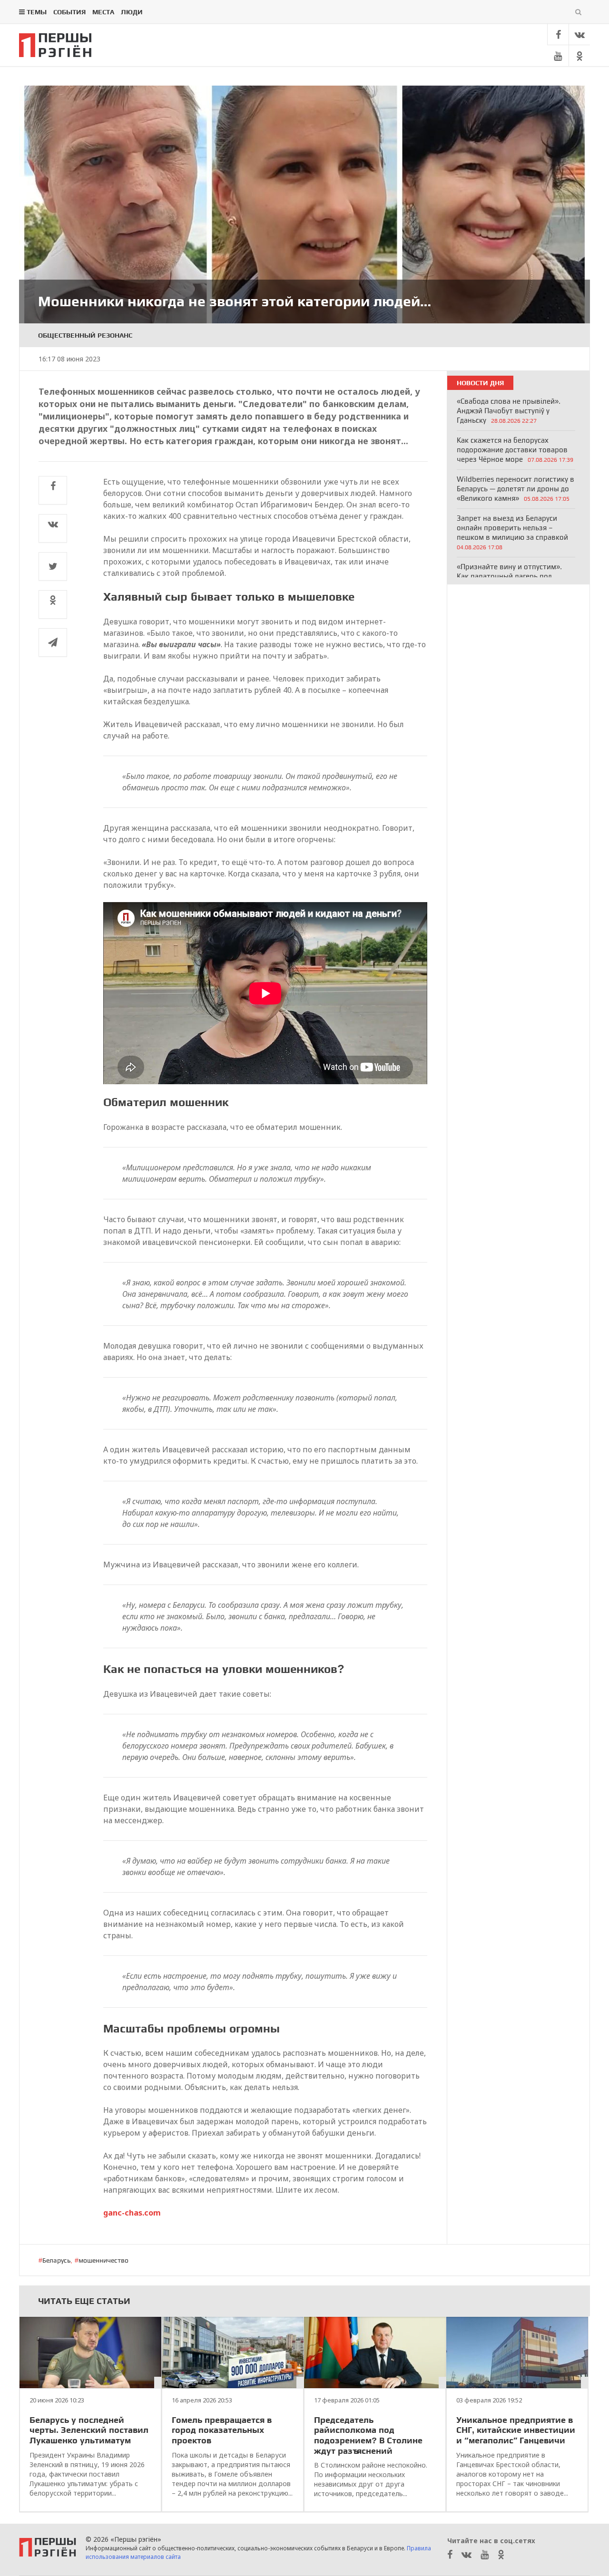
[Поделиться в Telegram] (53, 642)
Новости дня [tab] (480, 383)
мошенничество (103, 2260)
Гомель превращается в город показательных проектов (222, 2430)
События (69, 12)
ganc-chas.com (132, 2213)
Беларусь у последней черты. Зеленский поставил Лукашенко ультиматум (89, 2430)
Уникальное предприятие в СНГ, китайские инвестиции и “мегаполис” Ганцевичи (516, 2430)
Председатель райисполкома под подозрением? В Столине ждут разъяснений (368, 2435)
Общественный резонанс (85, 335)
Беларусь (56, 2260)
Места (103, 12)
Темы (37, 12)
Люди (132, 12)
